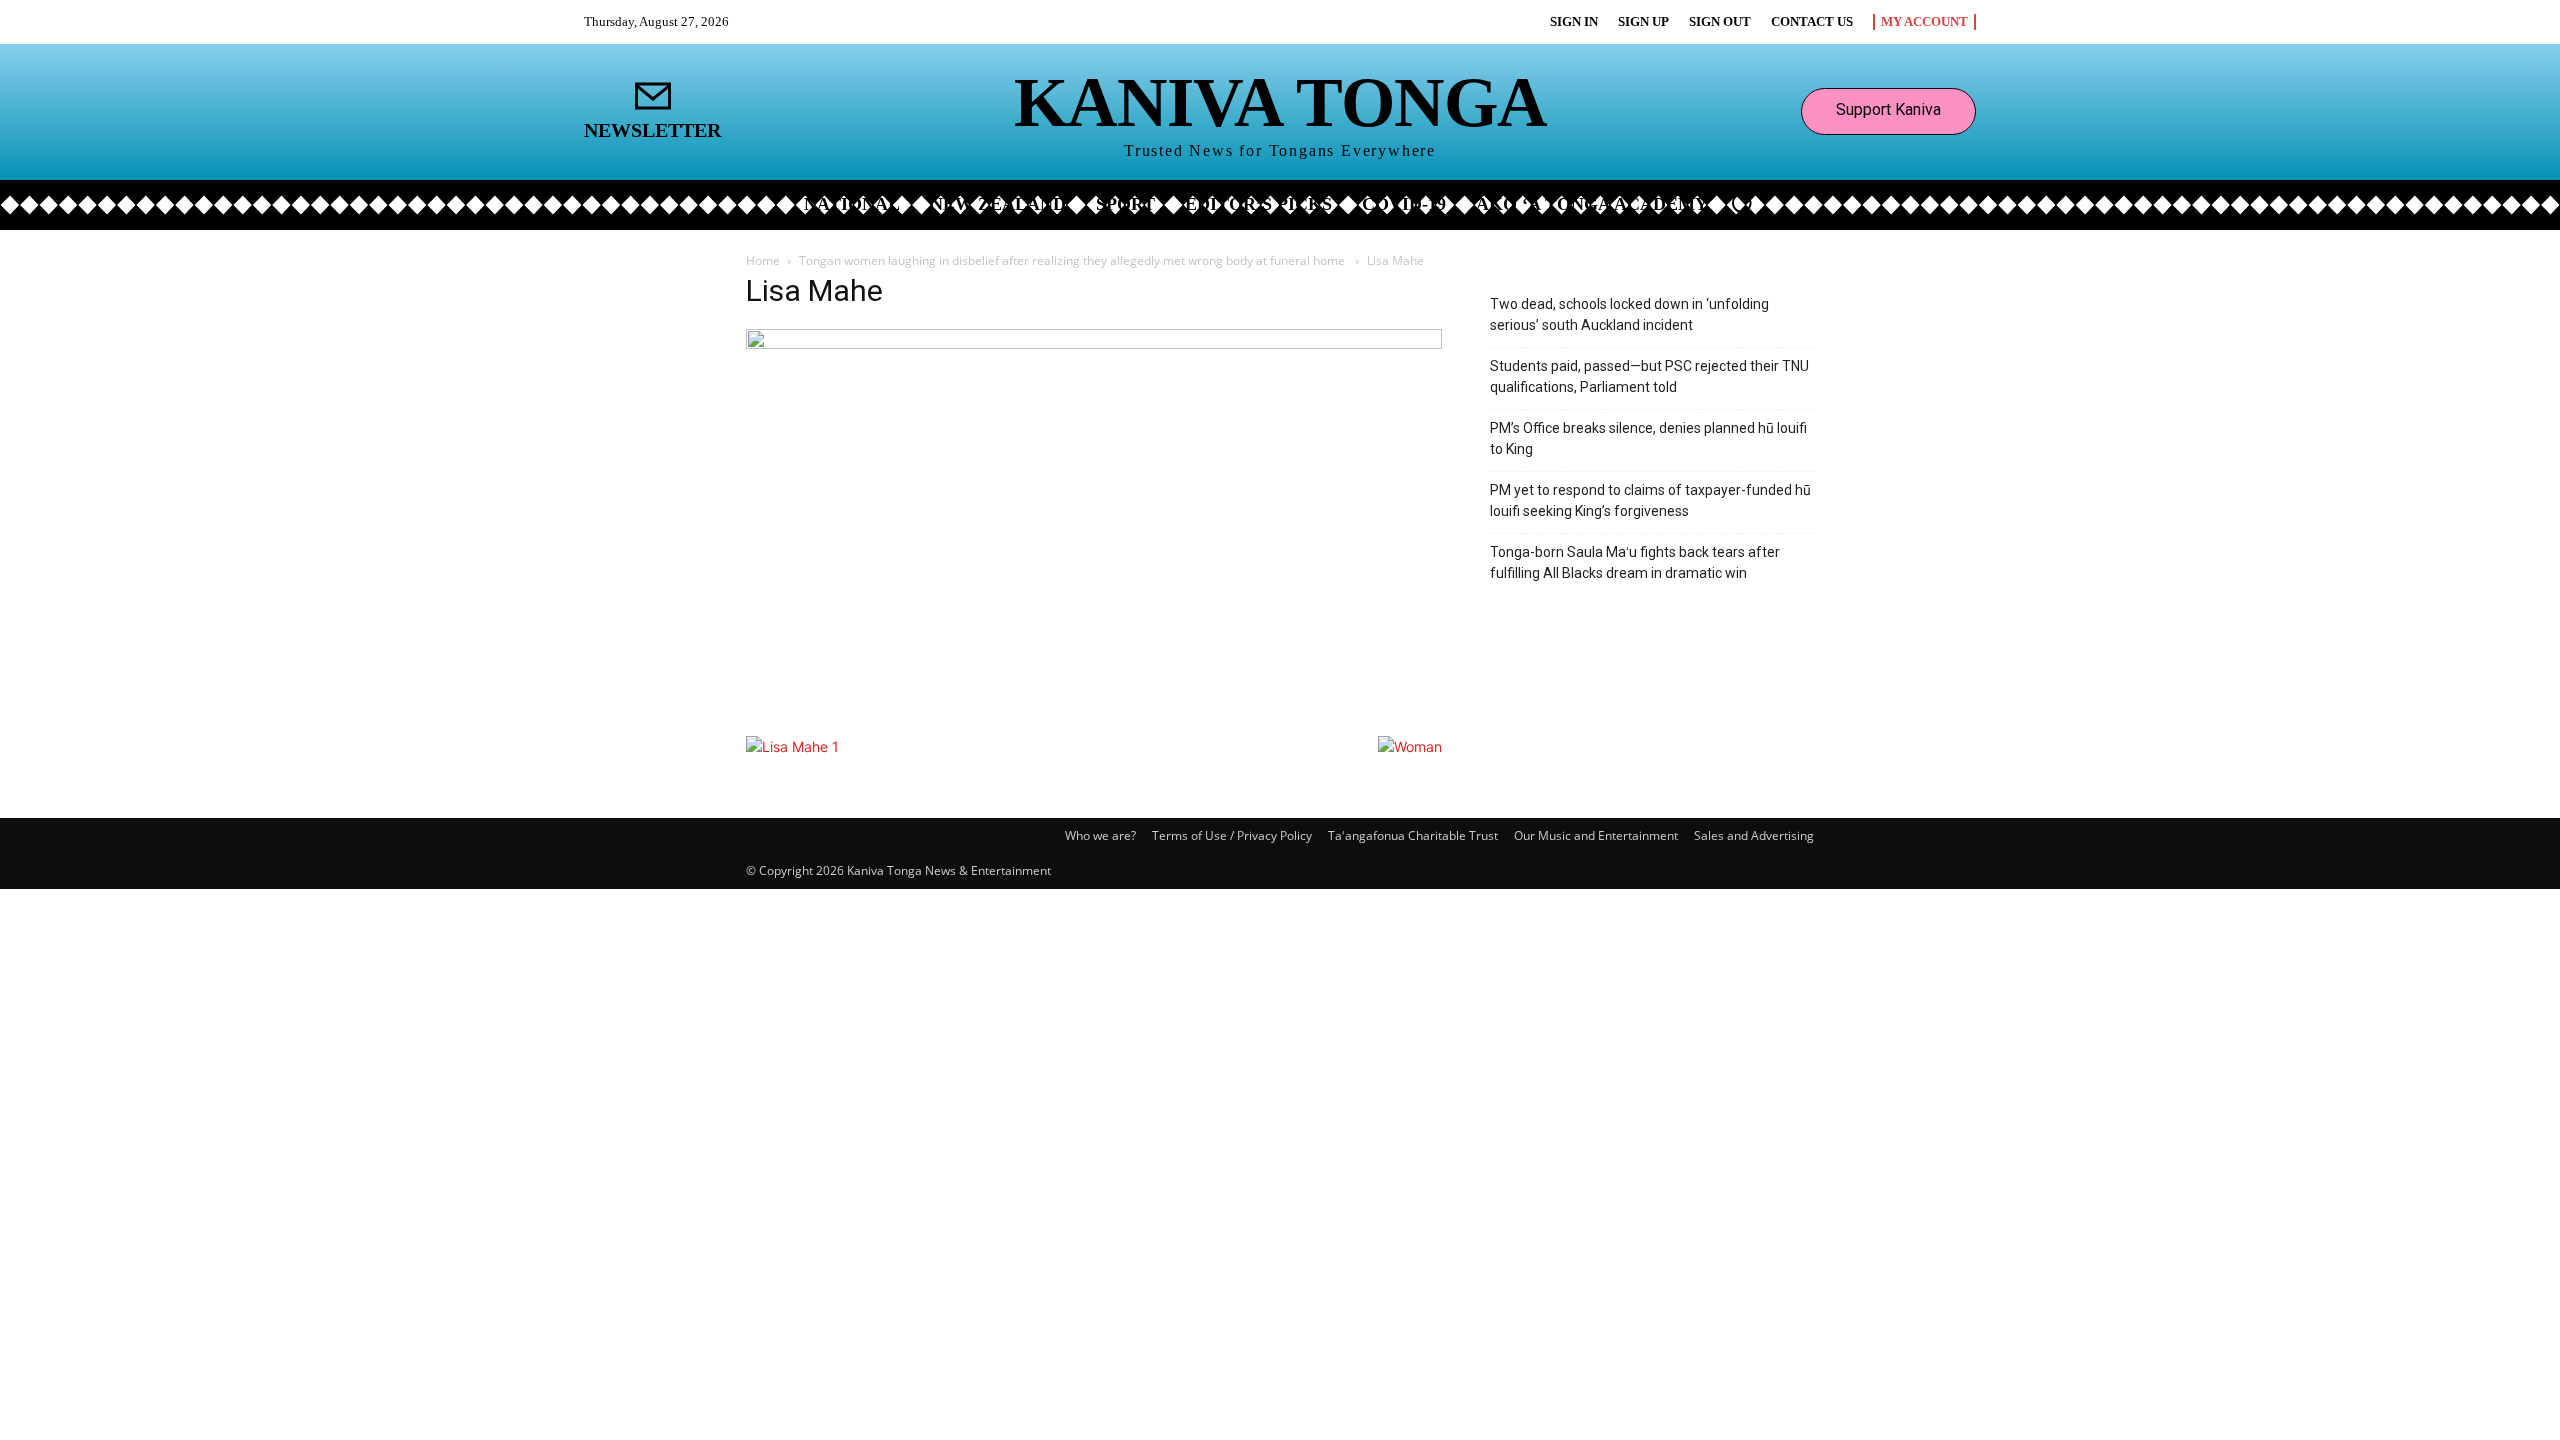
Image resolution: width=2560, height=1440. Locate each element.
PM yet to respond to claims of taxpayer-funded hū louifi (1650, 500)
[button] (1742, 203)
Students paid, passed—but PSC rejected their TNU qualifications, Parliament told (1649, 376)
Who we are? (1100, 835)
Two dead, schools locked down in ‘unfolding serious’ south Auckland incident (1629, 314)
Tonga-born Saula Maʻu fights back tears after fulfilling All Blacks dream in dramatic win (1635, 562)
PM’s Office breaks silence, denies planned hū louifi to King (1648, 438)
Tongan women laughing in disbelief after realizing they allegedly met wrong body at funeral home (1073, 260)
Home (763, 260)
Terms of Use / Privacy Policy (1232, 835)
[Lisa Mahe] (1094, 343)
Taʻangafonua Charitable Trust (1413, 835)
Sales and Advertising (1754, 835)
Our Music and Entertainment (1596, 835)
